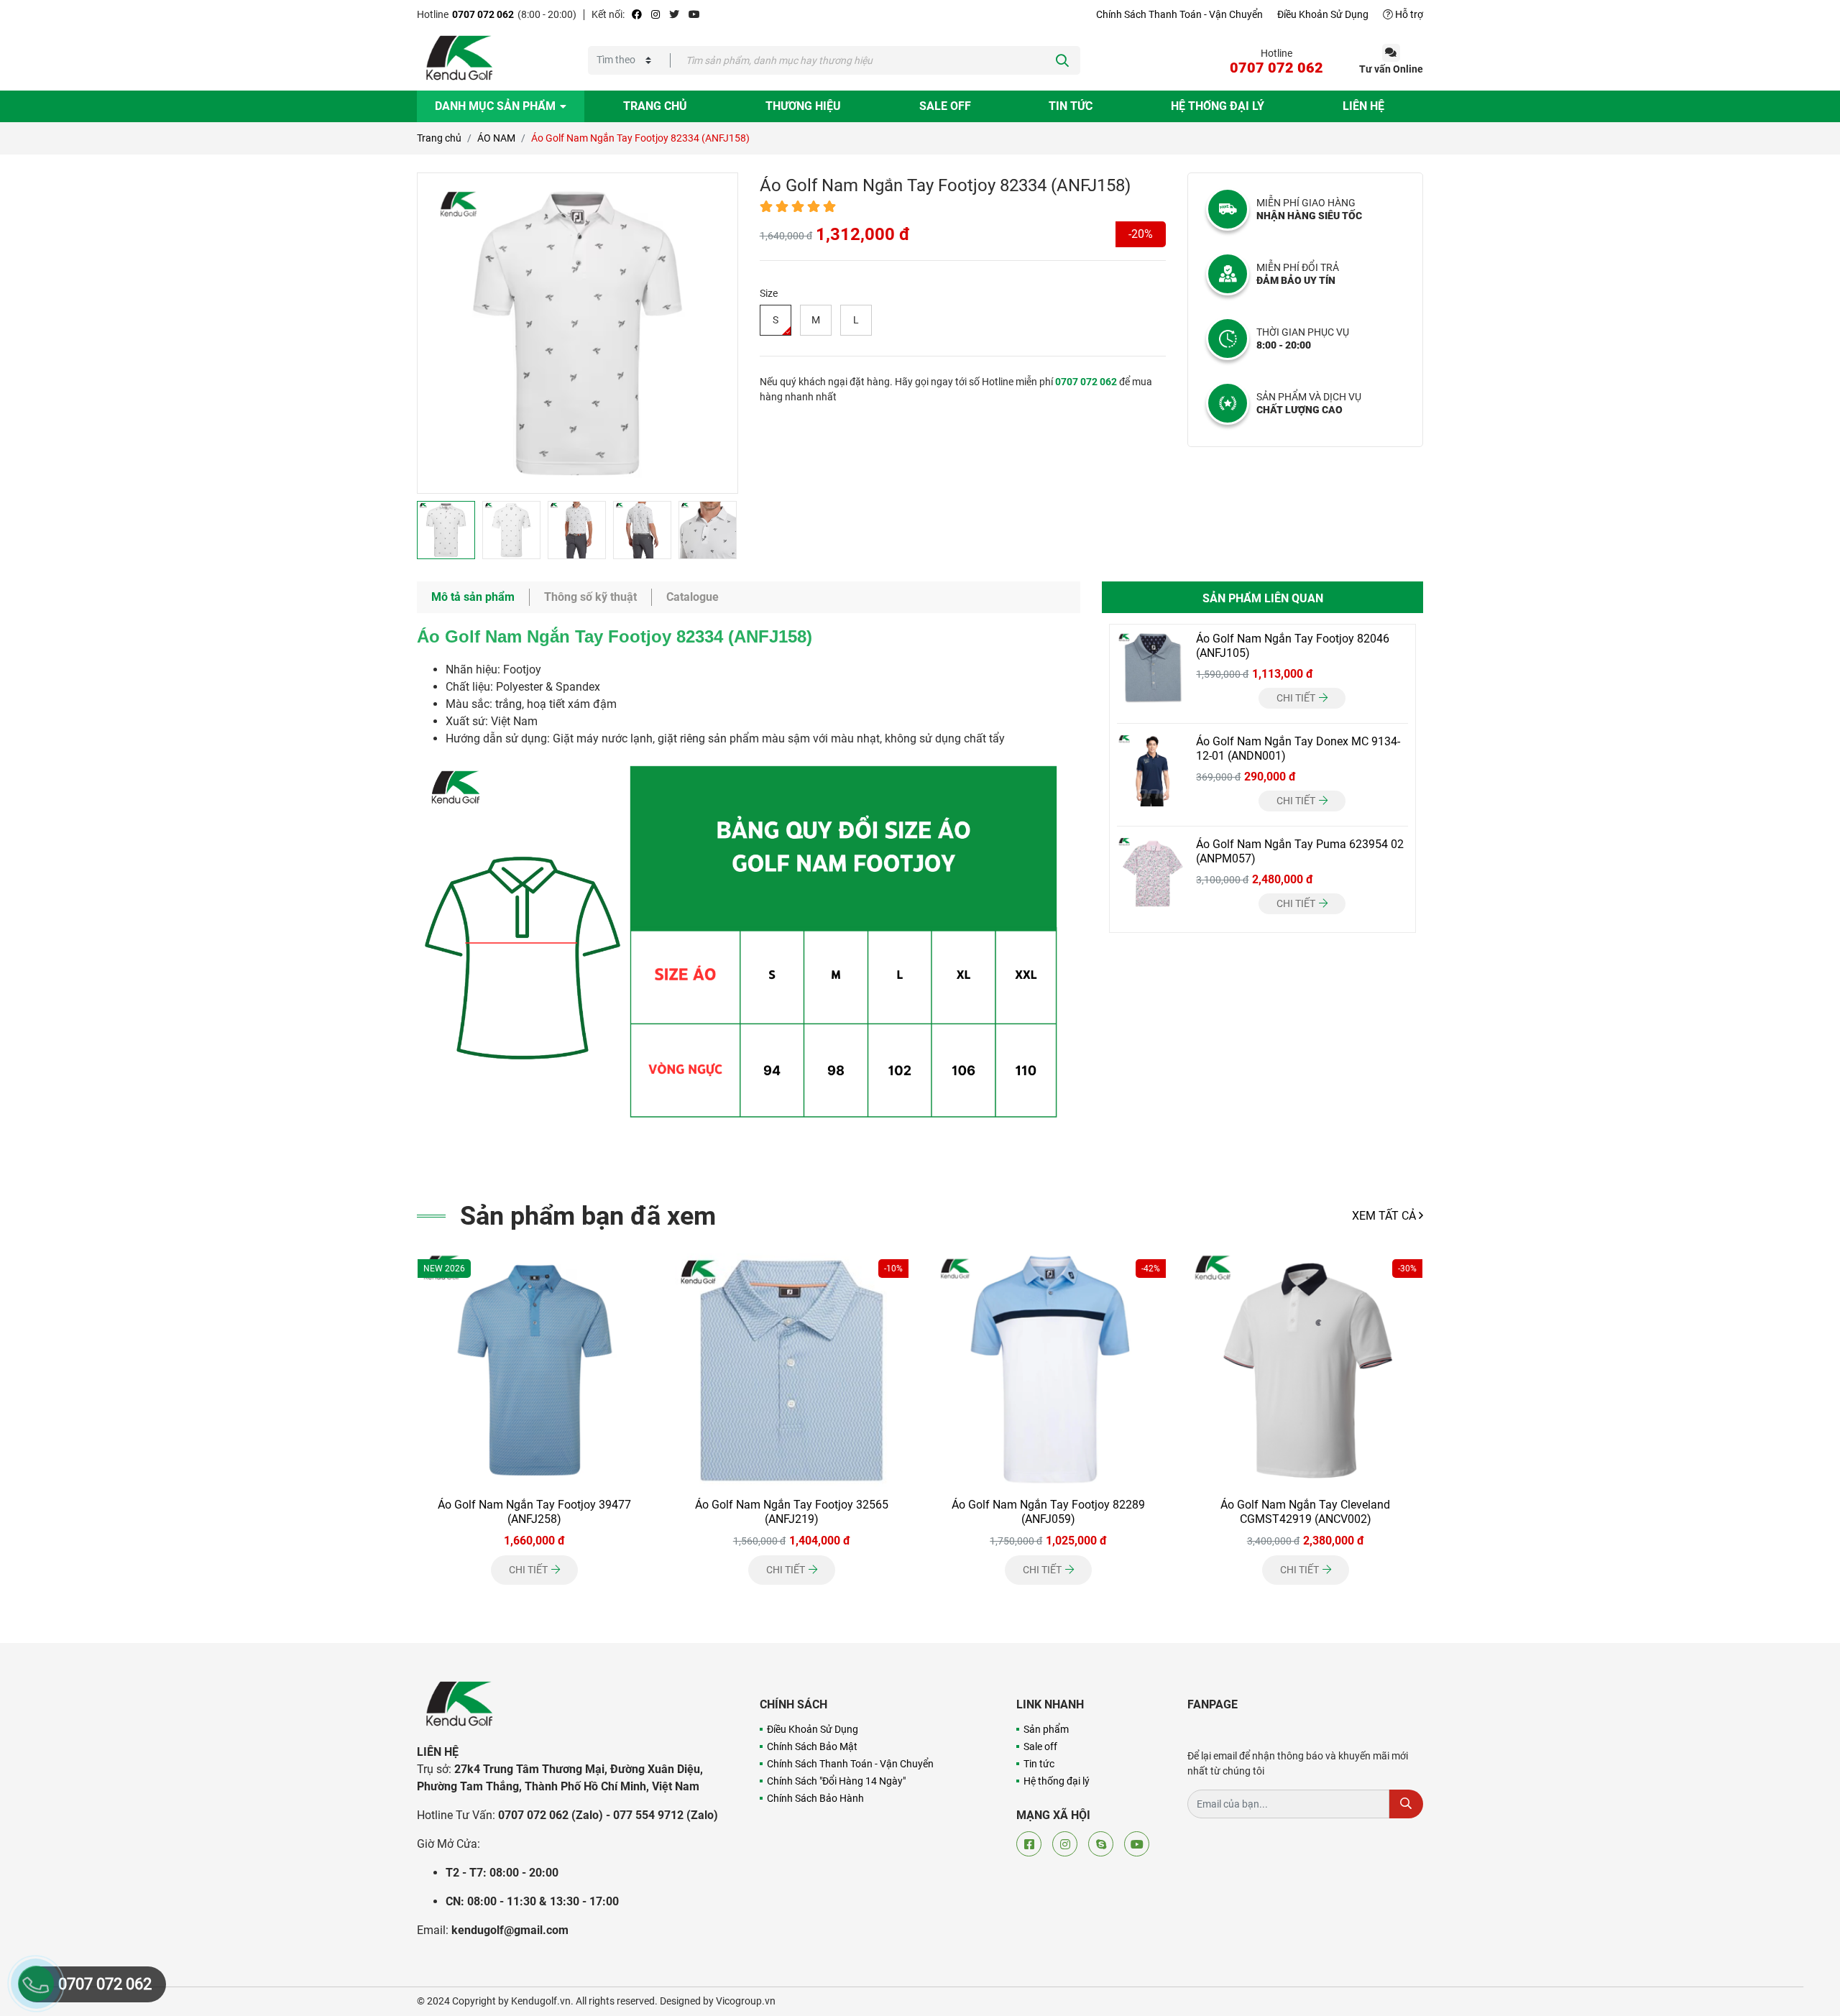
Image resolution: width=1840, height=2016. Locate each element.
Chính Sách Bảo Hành (815, 1798)
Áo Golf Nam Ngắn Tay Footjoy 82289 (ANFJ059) (1048, 1512)
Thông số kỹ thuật (590, 597)
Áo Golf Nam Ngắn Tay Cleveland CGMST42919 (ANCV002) (1305, 1512)
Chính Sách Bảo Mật (812, 1746)
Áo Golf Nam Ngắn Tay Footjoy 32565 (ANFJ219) (792, 1512)
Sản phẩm (1046, 1729)
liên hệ (1363, 106)
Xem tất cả (1385, 1216)
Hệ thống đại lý (1057, 1781)
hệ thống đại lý (1218, 106)
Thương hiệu (803, 106)
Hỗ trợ (1408, 14)
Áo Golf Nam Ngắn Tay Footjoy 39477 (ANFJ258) (534, 1512)
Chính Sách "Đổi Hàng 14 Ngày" (836, 1781)
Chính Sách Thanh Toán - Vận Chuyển (1179, 14)
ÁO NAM (496, 138)
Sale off (945, 106)
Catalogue (693, 597)
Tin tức (1071, 106)
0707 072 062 (483, 14)
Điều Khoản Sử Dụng (1323, 14)
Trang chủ (655, 106)
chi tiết (1297, 698)
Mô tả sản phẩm (473, 597)
